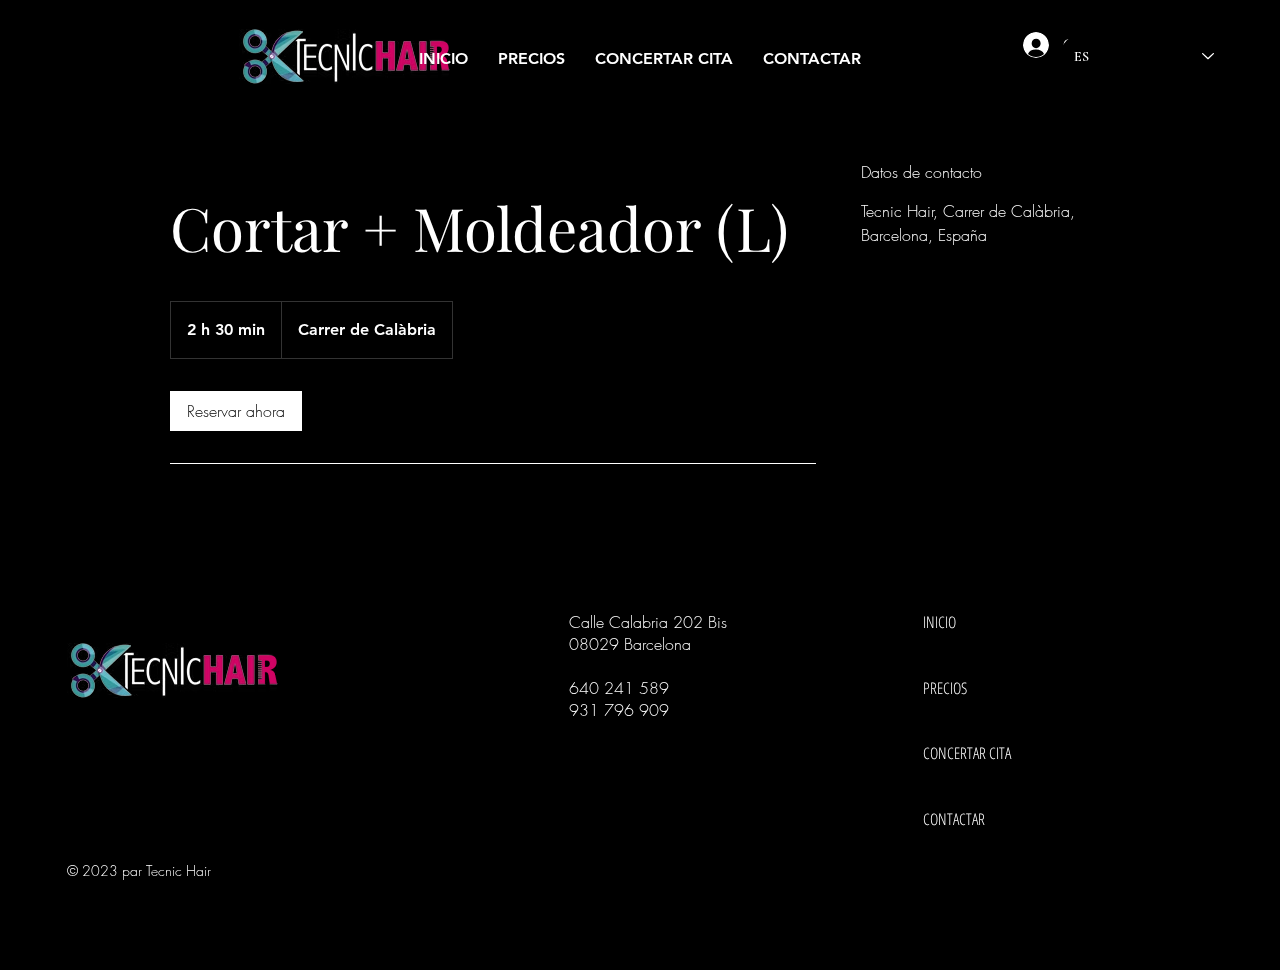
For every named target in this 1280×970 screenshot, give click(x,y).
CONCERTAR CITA (958, 753)
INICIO (939, 622)
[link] (236, 411)
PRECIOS (945, 688)
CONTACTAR (954, 819)
